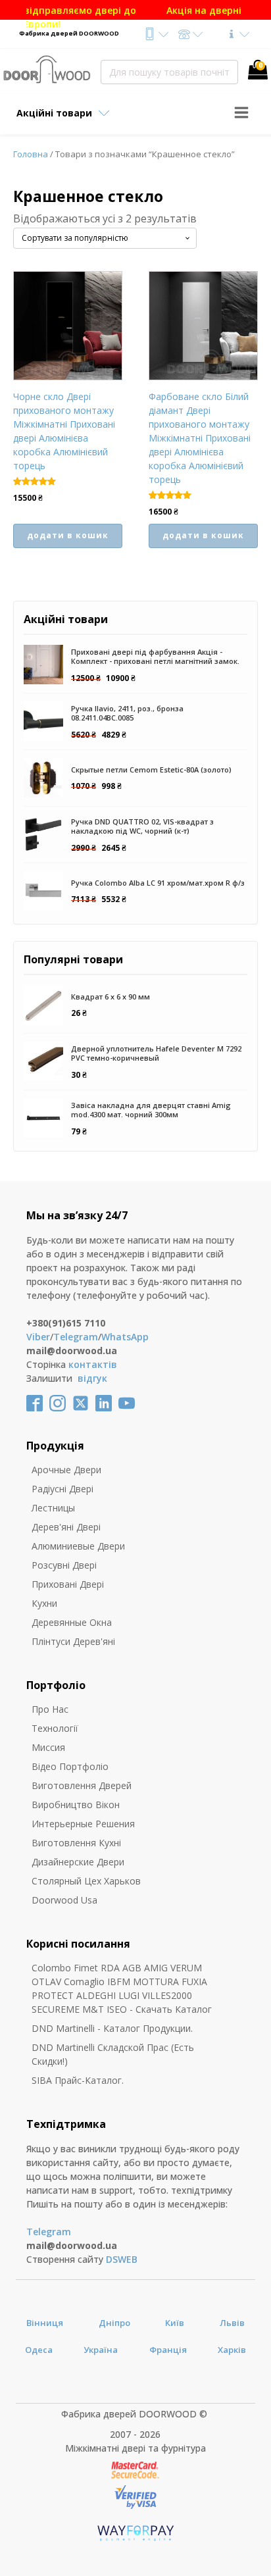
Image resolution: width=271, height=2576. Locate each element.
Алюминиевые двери (78, 1546)
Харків (232, 2350)
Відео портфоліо (70, 1766)
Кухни (44, 1603)
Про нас (50, 1709)
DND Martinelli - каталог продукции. (112, 2028)
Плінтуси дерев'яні (73, 1641)
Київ (175, 2323)
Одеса (39, 2350)
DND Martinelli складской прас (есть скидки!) (113, 2054)
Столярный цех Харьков (86, 1881)
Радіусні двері (62, 1489)
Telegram (76, 1337)
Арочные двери (66, 1470)
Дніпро (114, 2323)
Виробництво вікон (76, 1805)
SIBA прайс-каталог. (78, 2080)
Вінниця (45, 2323)
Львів (232, 2323)
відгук (92, 1378)
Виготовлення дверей (82, 1785)
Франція (168, 2350)
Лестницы (53, 1508)
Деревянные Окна (72, 1622)
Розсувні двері (64, 1565)
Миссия (48, 1747)
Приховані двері (68, 1584)
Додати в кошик (68, 535)
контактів (93, 1364)
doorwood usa (64, 1900)
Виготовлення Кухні (76, 1843)
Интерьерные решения (83, 1824)
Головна (31, 154)
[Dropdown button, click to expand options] (156, 34)
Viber (38, 1337)
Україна (101, 2350)
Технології (55, 1728)
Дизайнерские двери (78, 1862)
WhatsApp (125, 1337)
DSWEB (122, 2259)
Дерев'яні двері (66, 1527)
